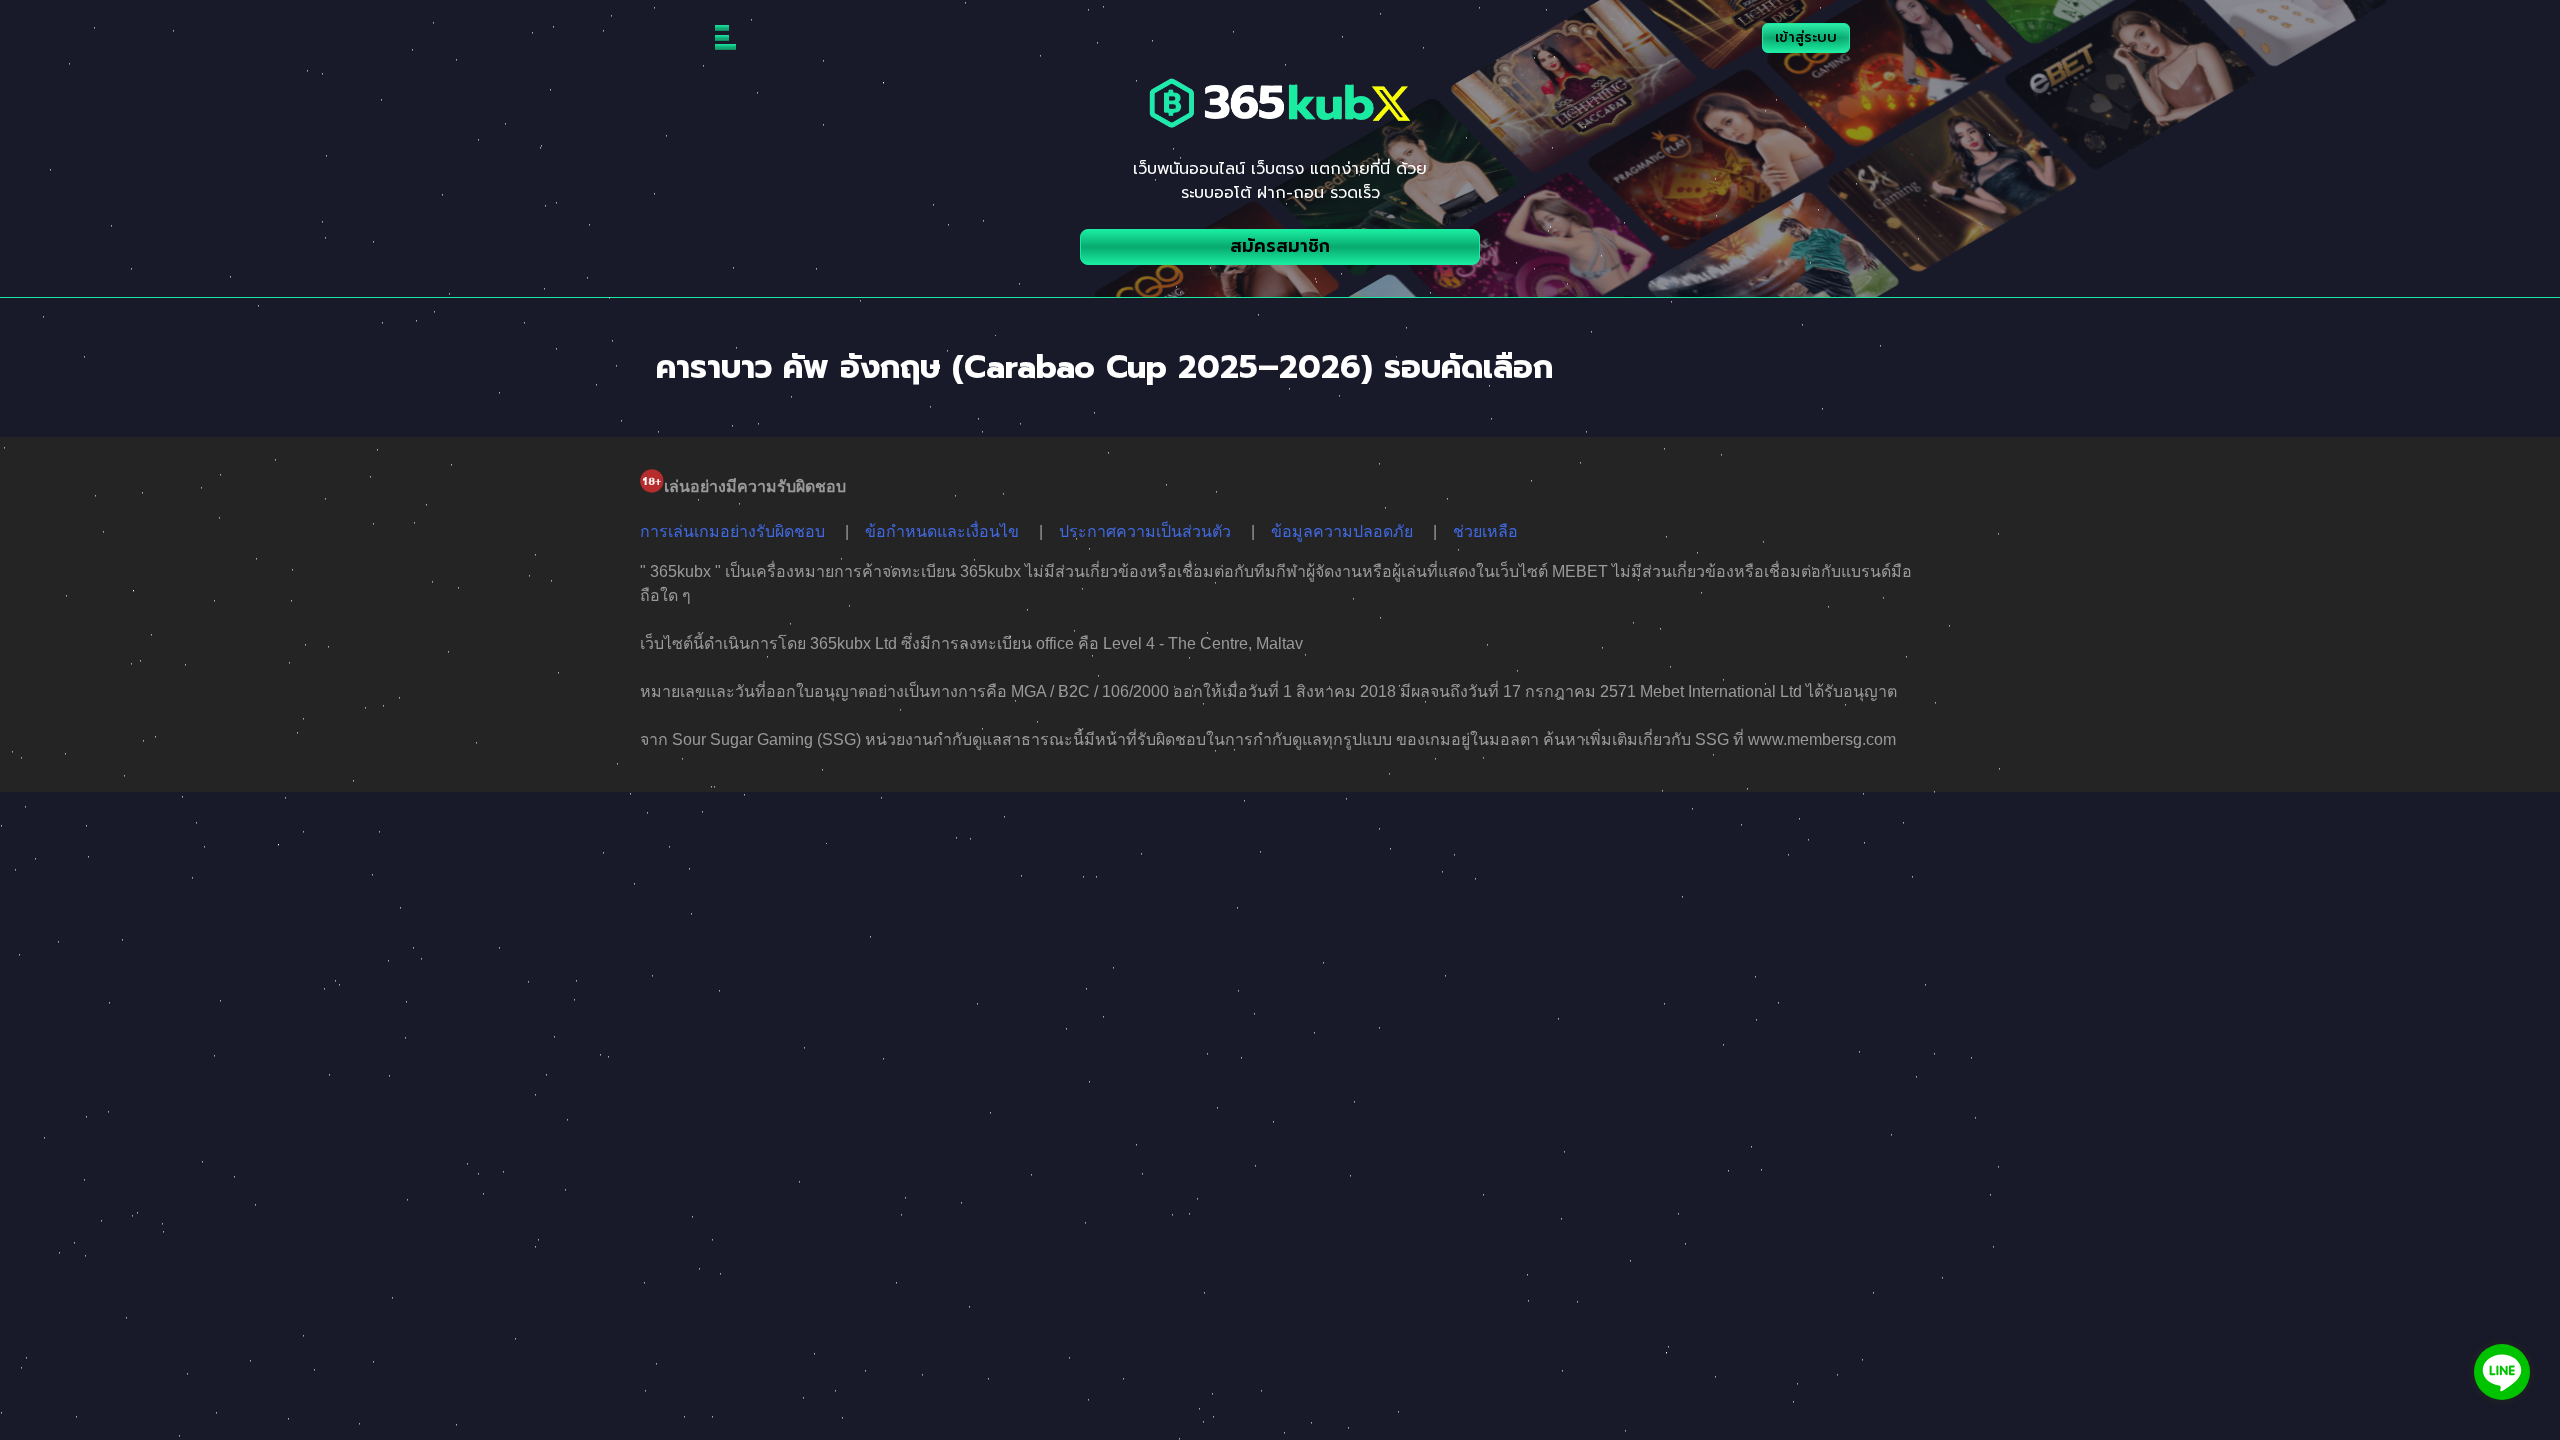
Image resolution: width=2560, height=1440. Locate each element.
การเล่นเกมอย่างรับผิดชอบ (732, 531)
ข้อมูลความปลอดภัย (1342, 531)
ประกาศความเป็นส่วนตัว (1145, 531)
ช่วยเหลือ (1485, 531)
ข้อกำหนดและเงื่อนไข (942, 531)
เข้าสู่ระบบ (1806, 37)
